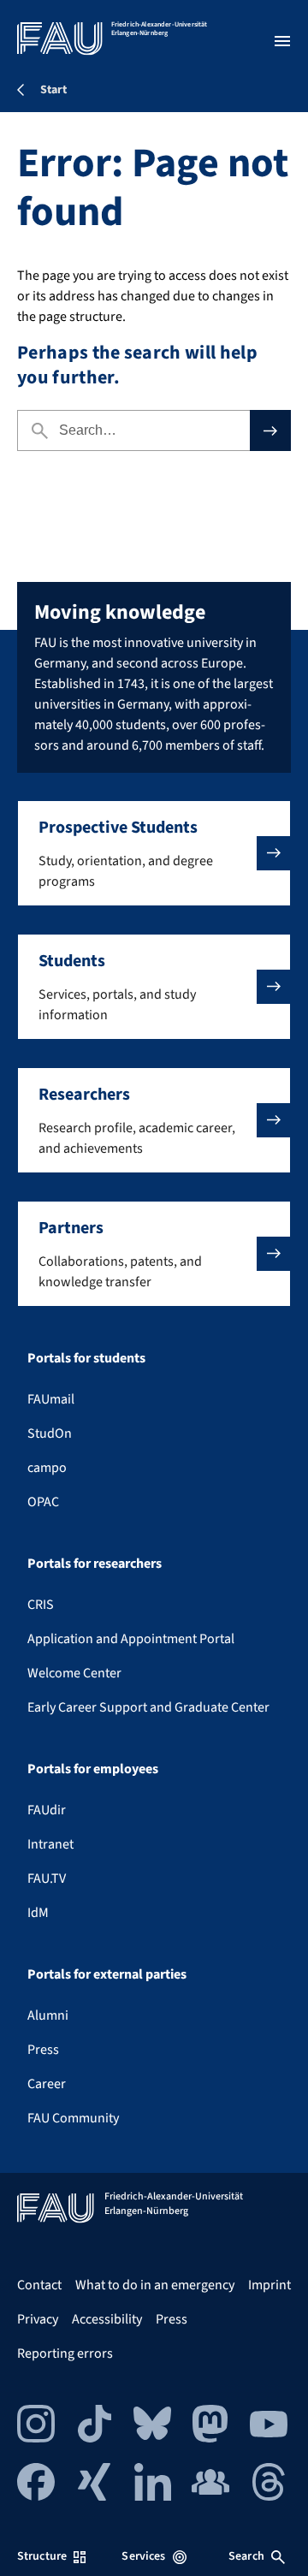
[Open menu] (282, 41)
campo (47, 1468)
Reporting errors (65, 2353)
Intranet (50, 1844)
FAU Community (73, 2118)
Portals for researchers (95, 1564)
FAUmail (51, 1399)
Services (143, 2556)
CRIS (41, 1605)
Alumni (48, 2015)
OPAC (43, 1502)
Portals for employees (93, 1769)
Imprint (269, 2285)
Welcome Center (74, 1673)
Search (246, 2556)
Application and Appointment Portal (131, 1639)
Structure (42, 2556)
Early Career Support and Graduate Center (148, 1707)
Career (47, 2084)
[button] (154, 853)
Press (43, 2050)
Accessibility (107, 2319)
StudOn (50, 1433)
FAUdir (47, 1810)
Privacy (38, 2319)
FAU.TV (47, 1879)
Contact (39, 2285)
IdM (38, 1913)
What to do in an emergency (155, 2285)
